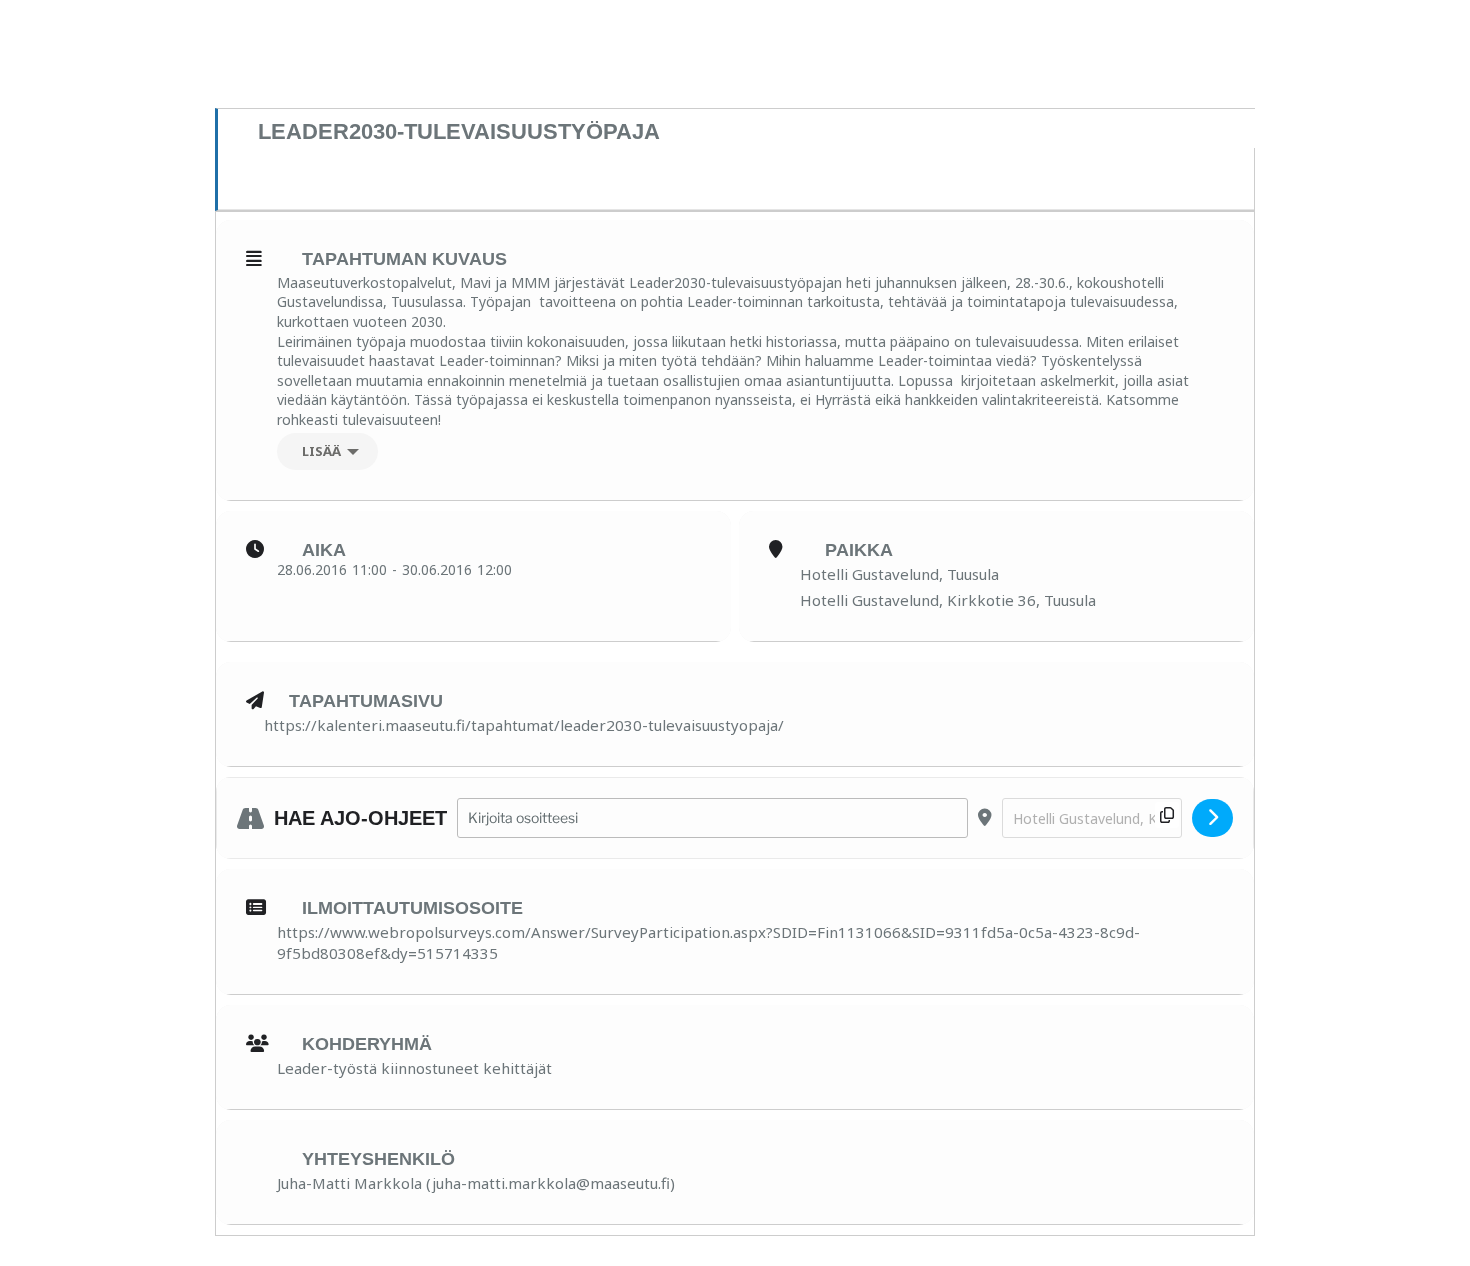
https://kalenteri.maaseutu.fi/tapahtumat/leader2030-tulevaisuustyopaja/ (524, 725)
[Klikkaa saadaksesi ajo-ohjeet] (1212, 818)
